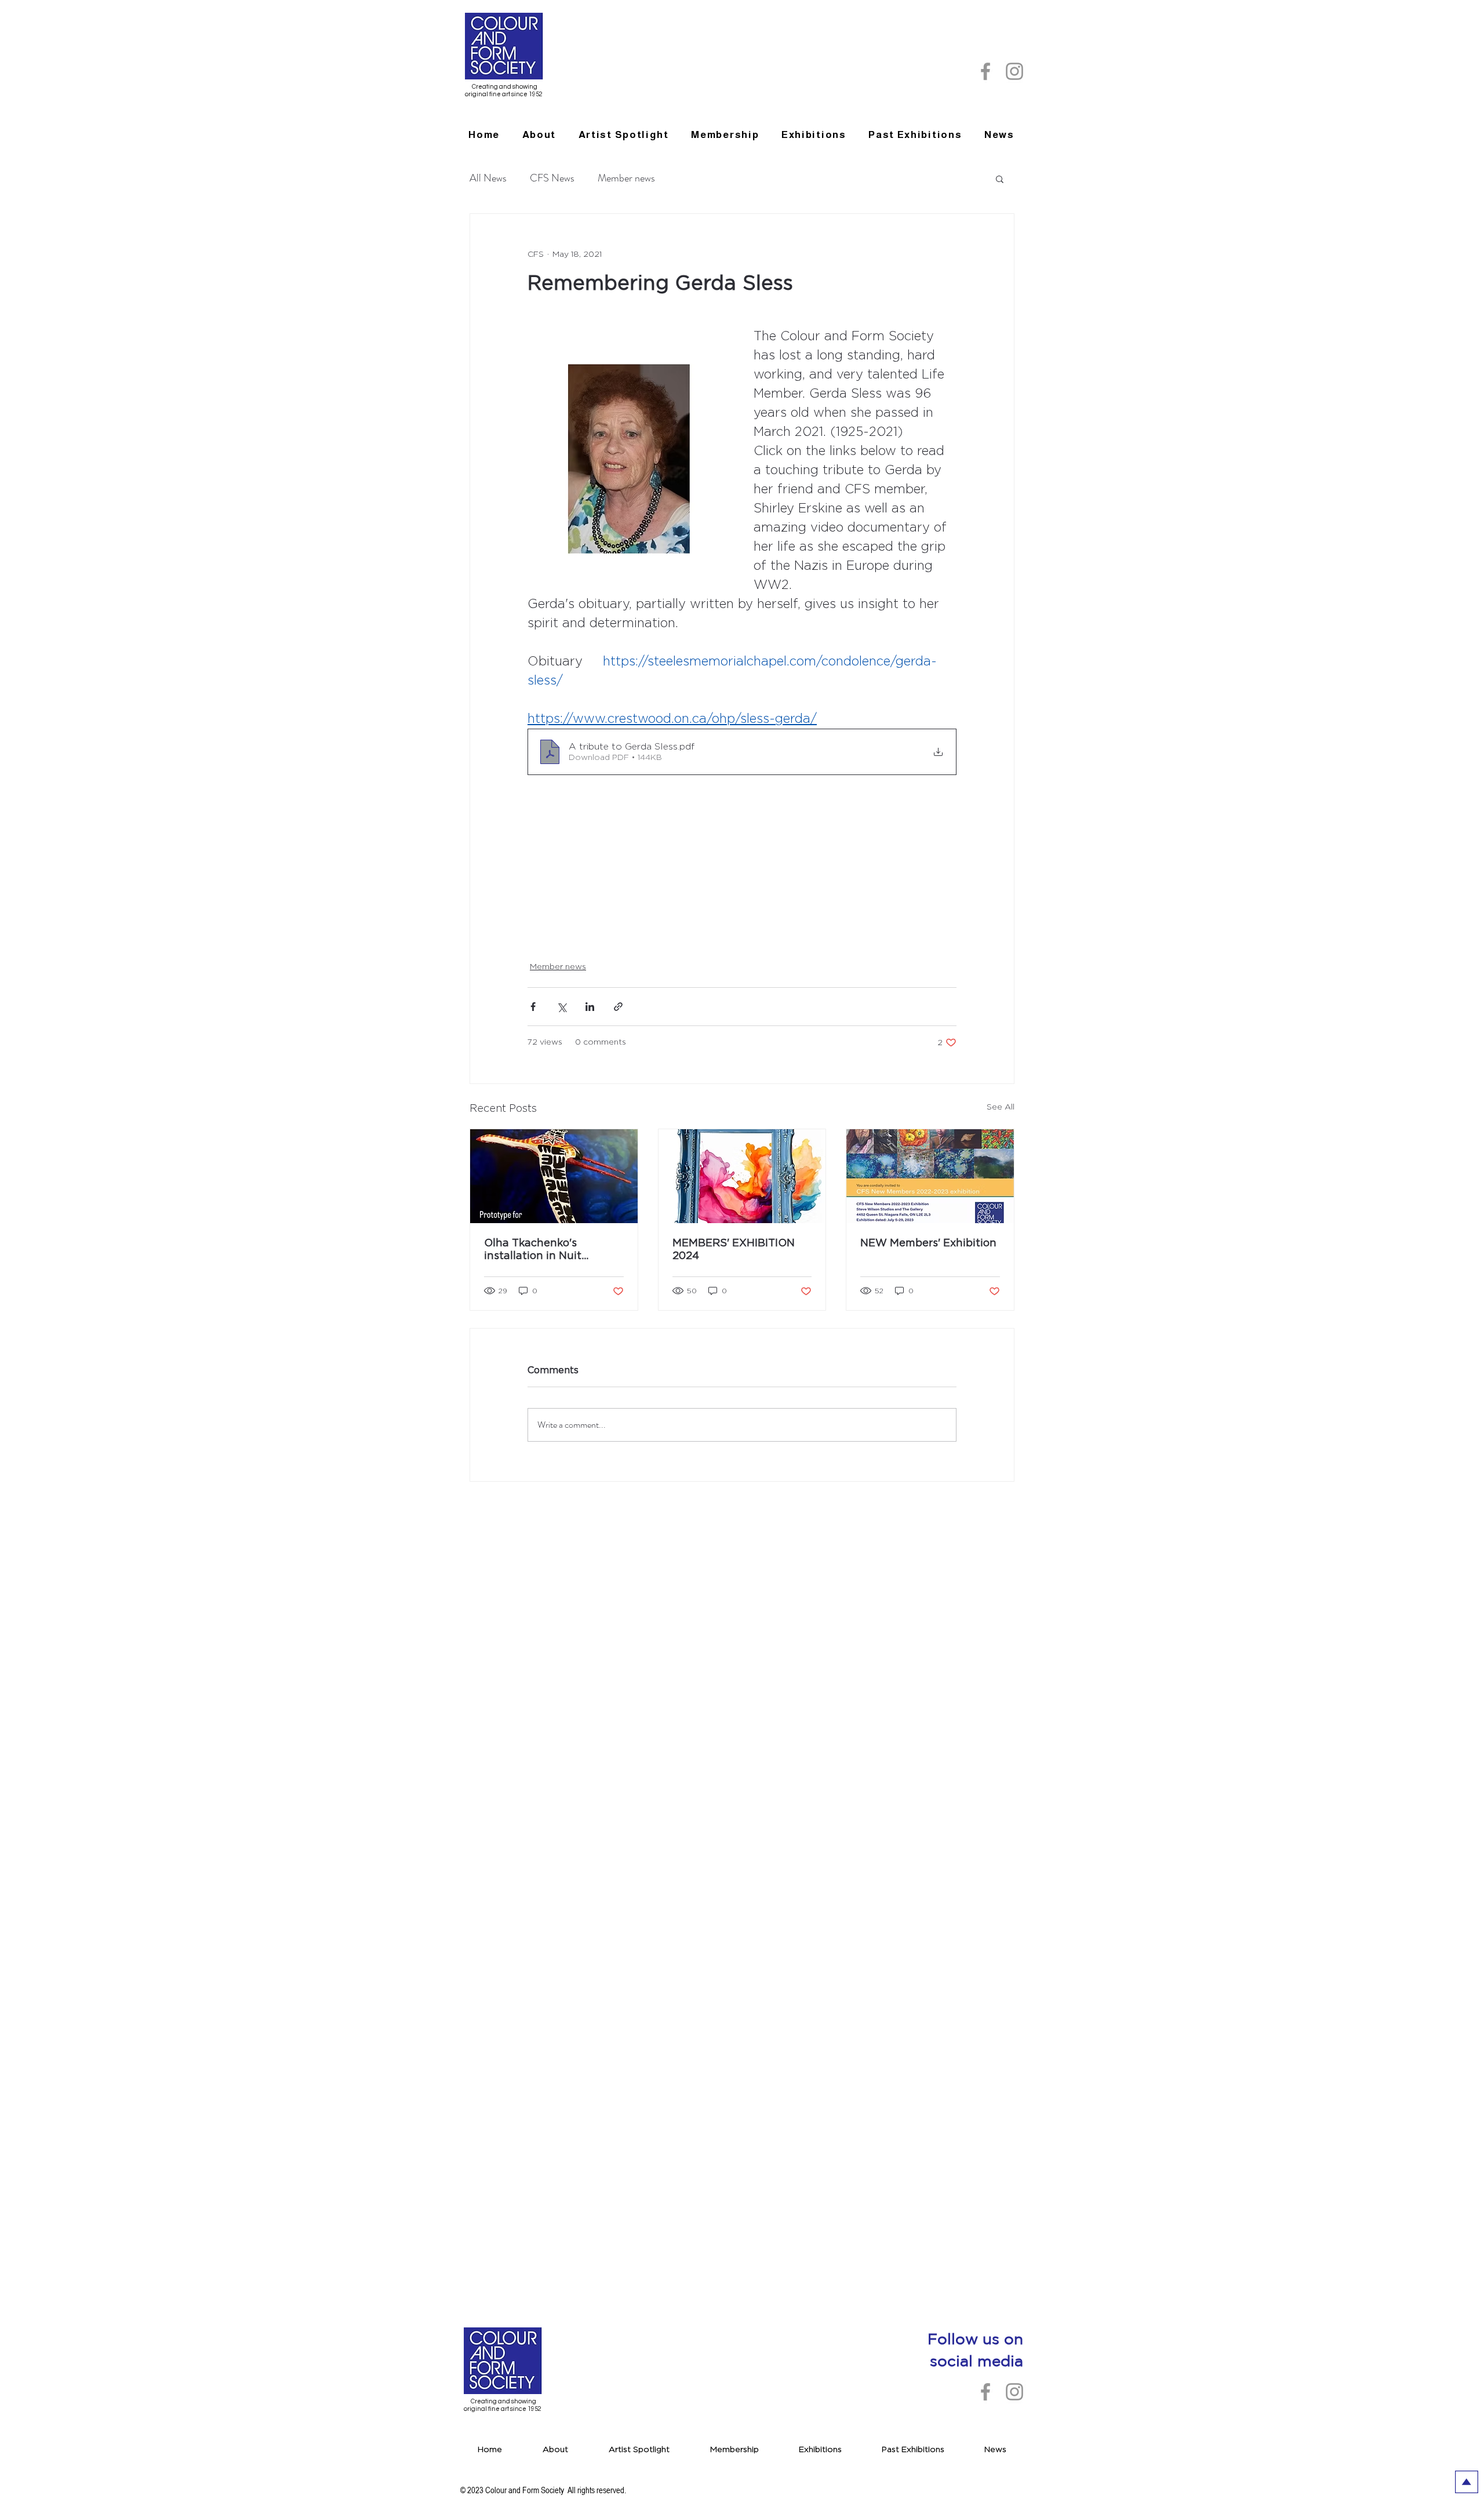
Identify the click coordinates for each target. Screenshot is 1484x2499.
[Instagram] (1014, 71)
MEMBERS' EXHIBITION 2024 (734, 1250)
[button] (915, 135)
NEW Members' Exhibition (928, 1243)
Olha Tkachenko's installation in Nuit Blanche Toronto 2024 (542, 1250)
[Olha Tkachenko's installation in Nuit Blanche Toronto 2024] (554, 1176)
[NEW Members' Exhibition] (930, 1176)
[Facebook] (985, 71)
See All (1001, 1107)
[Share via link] (618, 1007)
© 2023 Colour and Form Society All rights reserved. (543, 2490)
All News (488, 178)
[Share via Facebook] (533, 1007)
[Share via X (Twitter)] (561, 1007)
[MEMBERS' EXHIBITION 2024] (742, 1176)
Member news (626, 178)
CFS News (552, 178)
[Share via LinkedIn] (590, 1007)
